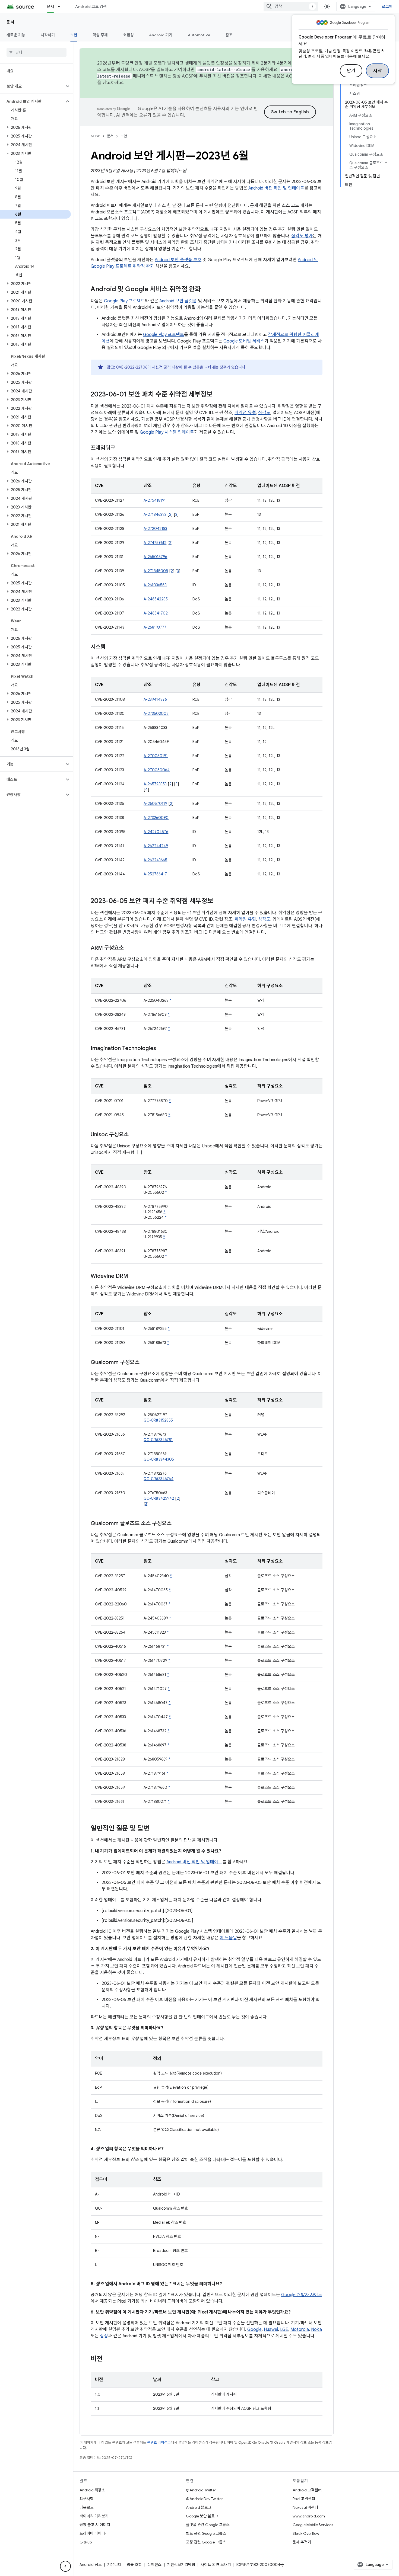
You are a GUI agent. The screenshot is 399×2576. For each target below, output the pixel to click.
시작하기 (48, 35)
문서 (51, 7)
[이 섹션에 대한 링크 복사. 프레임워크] (121, 448)
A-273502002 (156, 713)
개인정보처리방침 (181, 2565)
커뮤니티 (114, 2565)
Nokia (316, 2329)
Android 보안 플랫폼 (178, 301)
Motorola (300, 2329)
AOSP (95, 136)
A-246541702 (156, 613)
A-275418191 (155, 500)
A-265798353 (155, 784)
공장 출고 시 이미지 (95, 2525)
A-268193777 (155, 627)
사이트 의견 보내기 (216, 2565)
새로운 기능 (16, 35)
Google (254, 2329)
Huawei (271, 2329)
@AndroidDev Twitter (204, 2499)
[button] (32, 86)
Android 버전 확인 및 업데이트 (276, 188)
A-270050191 (156, 756)
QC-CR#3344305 (159, 1459)
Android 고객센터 (307, 2490)
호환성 (128, 35)
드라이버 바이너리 (94, 2533)
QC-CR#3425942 (159, 1498)
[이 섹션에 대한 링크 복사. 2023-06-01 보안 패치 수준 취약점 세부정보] (218, 395)
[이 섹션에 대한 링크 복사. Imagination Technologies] (161, 1049)
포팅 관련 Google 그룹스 (206, 2542)
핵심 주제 (100, 35)
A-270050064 (157, 770)
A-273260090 (156, 818)
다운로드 (87, 2507)
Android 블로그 (199, 2507)
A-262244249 (156, 846)
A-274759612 (155, 543)
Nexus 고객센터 (305, 2507)
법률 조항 (134, 2565)
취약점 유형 (245, 413)
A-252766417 (155, 874)
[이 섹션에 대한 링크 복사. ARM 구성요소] (129, 948)
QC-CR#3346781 (158, 1440)
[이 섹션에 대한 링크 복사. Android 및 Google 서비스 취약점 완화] (206, 290)
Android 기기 (161, 35)
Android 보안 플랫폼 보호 (178, 260)
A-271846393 (155, 514)
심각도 (264, 413)
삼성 (104, 2336)
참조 (229, 35)
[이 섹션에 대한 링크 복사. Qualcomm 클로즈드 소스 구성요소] (177, 1524)
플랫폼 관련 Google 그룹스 (208, 2525)
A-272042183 (155, 529)
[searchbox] (37, 52)
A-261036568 (155, 585)
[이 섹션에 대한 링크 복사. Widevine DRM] (134, 1276)
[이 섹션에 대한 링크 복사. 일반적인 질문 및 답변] (155, 1829)
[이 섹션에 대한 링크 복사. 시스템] (111, 647)
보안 (74, 35)
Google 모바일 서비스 (244, 341)
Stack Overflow (306, 2533)
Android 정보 (91, 2565)
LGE (284, 2329)
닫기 (351, 71)
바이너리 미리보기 (94, 2516)
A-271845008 (156, 571)
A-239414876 (155, 699)
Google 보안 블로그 (202, 2516)
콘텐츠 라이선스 (159, 2442)
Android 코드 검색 (91, 7)
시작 (377, 71)
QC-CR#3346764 (159, 1479)
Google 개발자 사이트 (302, 2295)
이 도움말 (228, 1938)
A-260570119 (155, 804)
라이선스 (154, 2565)
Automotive (199, 35)
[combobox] (291, 7)
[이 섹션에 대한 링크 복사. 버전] (108, 2359)
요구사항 (87, 2499)
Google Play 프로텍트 (124, 301)
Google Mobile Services (313, 2525)
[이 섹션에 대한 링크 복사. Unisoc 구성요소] (134, 1135)
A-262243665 (155, 860)
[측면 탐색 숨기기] (65, 2566)
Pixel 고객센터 (304, 2499)
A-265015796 (155, 557)
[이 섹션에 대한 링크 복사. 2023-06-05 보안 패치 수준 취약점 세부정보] (219, 901)
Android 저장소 (92, 2490)
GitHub (86, 2542)
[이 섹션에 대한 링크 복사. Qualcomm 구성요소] (145, 1363)
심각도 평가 (302, 236)
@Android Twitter (201, 2490)
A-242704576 (156, 832)
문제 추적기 (302, 2542)
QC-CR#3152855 (158, 1420)
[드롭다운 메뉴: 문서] (61, 7)
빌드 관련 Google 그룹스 (206, 2533)
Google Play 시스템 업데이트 (167, 432)
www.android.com (309, 2516)
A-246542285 (156, 599)
